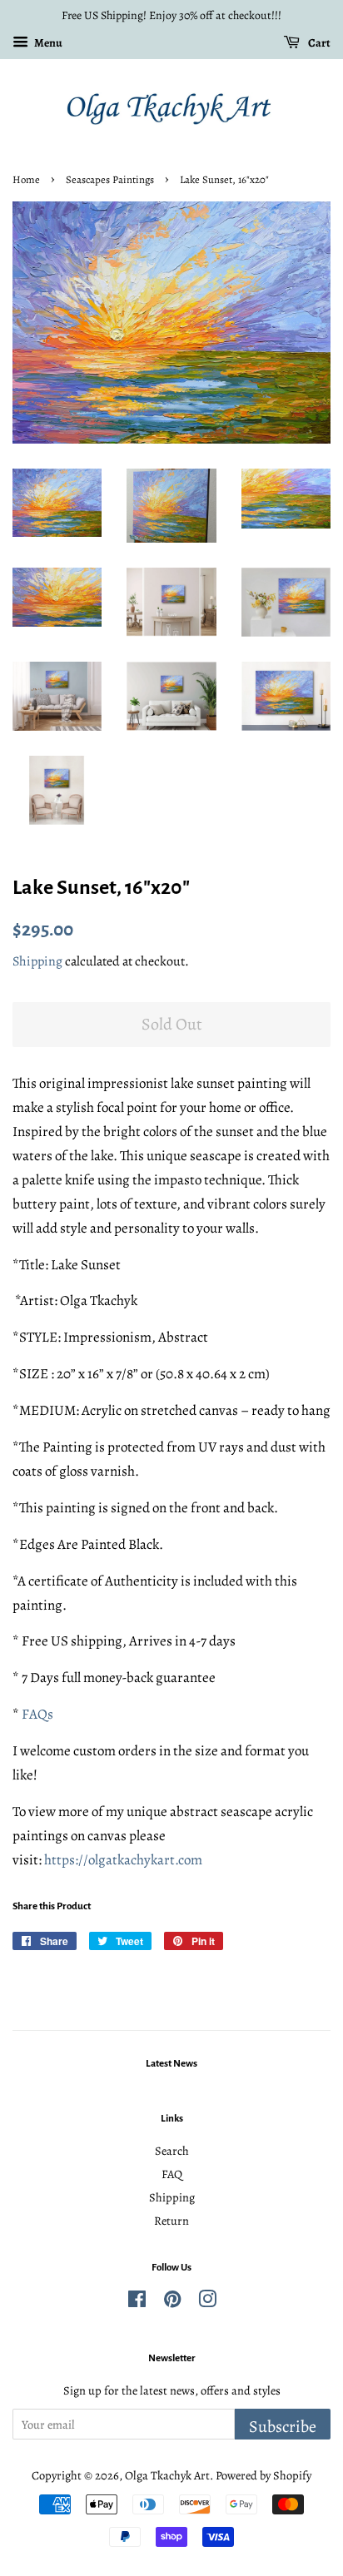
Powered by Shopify (263, 2475)
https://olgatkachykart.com (123, 1860)
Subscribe (283, 2427)
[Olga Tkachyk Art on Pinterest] (172, 2302)
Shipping (37, 961)
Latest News (171, 2064)
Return (171, 2221)
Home (26, 179)
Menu (47, 43)
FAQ (172, 2174)
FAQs (37, 1714)
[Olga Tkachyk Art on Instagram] (207, 2302)
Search (172, 2151)
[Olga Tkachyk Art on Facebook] (137, 2302)
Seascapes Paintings (110, 179)
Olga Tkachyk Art (167, 2475)
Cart (318, 43)
